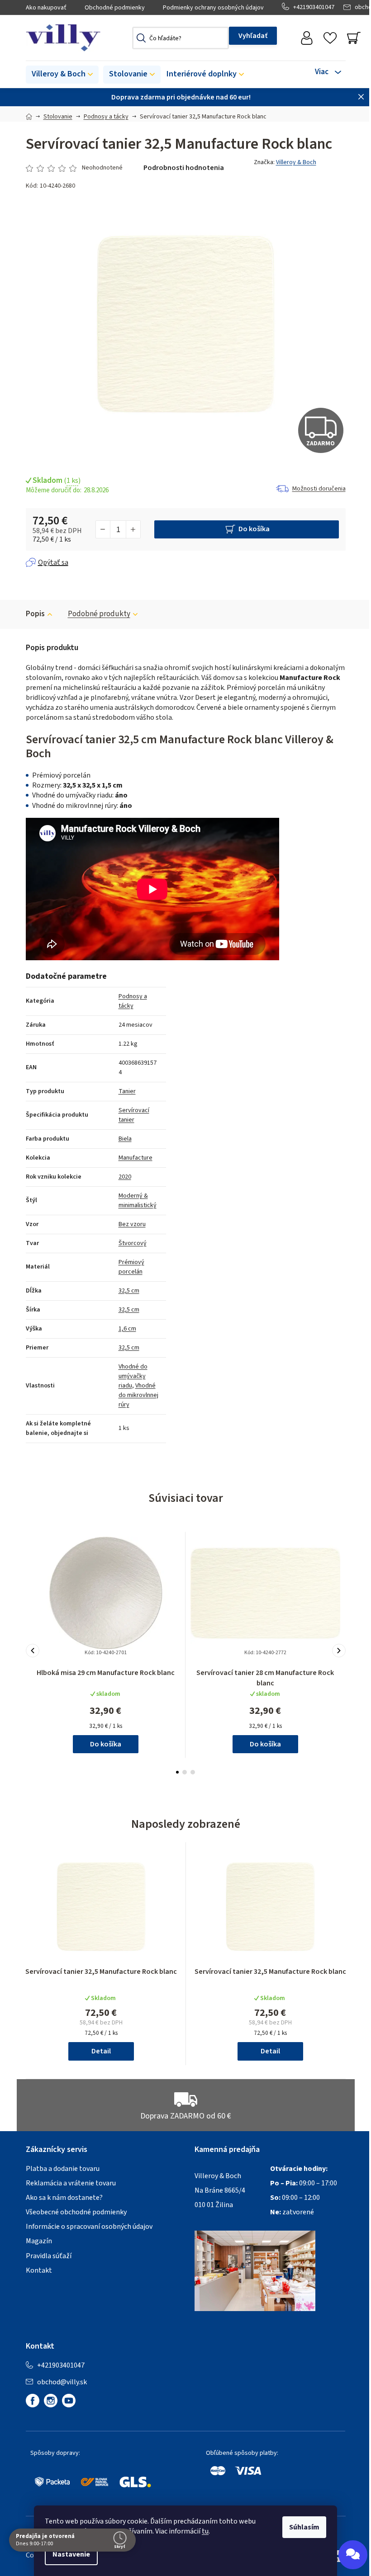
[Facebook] (33, 2401)
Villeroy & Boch (296, 162)
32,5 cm (129, 1291)
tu (205, 2531)
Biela (125, 1139)
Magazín (39, 2241)
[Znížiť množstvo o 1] (103, 529)
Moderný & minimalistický (138, 1201)
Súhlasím (304, 2527)
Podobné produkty (99, 614)
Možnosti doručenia (319, 489)
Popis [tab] (35, 614)
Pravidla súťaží (49, 2256)
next (339, 1651)
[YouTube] (69, 2401)
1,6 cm (127, 1329)
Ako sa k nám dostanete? (64, 2198)
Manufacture (136, 1158)
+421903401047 (314, 7)
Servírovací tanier (134, 1115)
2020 (125, 1177)
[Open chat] (353, 2555)
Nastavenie (71, 2554)
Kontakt (39, 2270)
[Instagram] (51, 2401)
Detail (101, 2051)
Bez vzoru (132, 1224)
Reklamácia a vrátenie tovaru (71, 2183)
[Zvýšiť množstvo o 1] (133, 529)
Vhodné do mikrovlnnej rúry (138, 1395)
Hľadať (253, 36)
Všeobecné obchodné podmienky (76, 2212)
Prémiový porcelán (131, 1267)
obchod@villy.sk (62, 2382)
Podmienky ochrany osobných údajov (213, 8)
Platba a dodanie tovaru (63, 2169)
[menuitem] (62, 75)
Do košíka (254, 529)
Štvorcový (133, 1243)
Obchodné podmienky (115, 8)
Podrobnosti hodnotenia (184, 168)
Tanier (127, 1091)
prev (33, 1651)
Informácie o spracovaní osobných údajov (89, 2227)
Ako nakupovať (46, 8)
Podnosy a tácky (133, 1001)
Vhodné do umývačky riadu (133, 1376)
